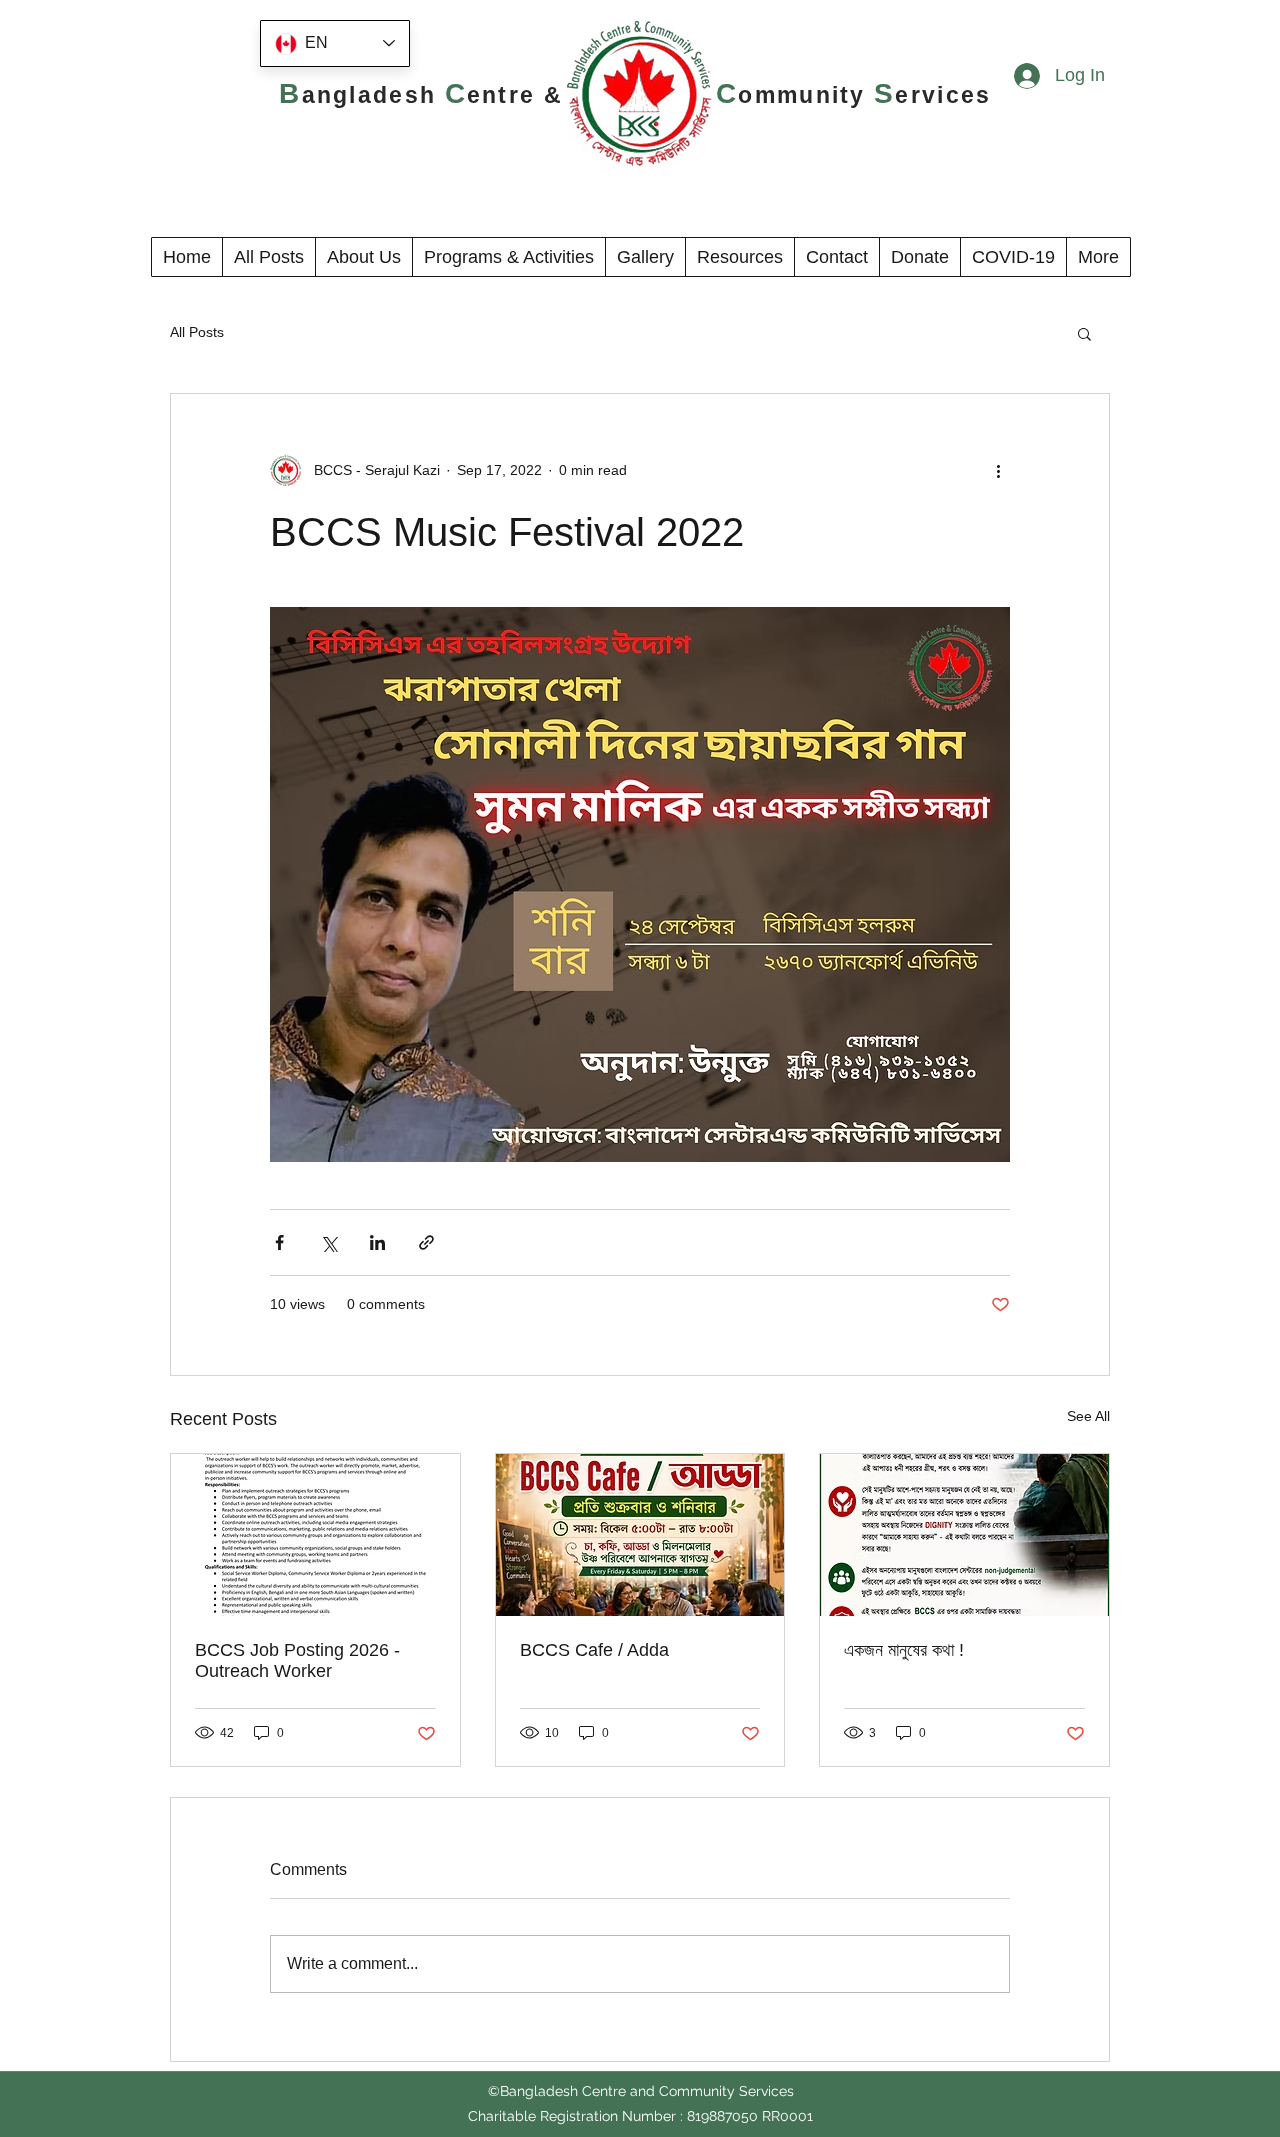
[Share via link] (426, 1242)
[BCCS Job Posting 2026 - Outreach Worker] (315, 1535)
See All (1088, 1416)
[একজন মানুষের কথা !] (964, 1535)
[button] (363, 257)
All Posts (197, 332)
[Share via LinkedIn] (377, 1242)
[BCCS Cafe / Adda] (640, 1535)
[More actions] (998, 470)
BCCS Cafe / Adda (594, 1650)
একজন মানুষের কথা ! (904, 1650)
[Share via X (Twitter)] (328, 1242)
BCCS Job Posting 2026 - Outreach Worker (297, 1660)
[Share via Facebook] (279, 1242)
